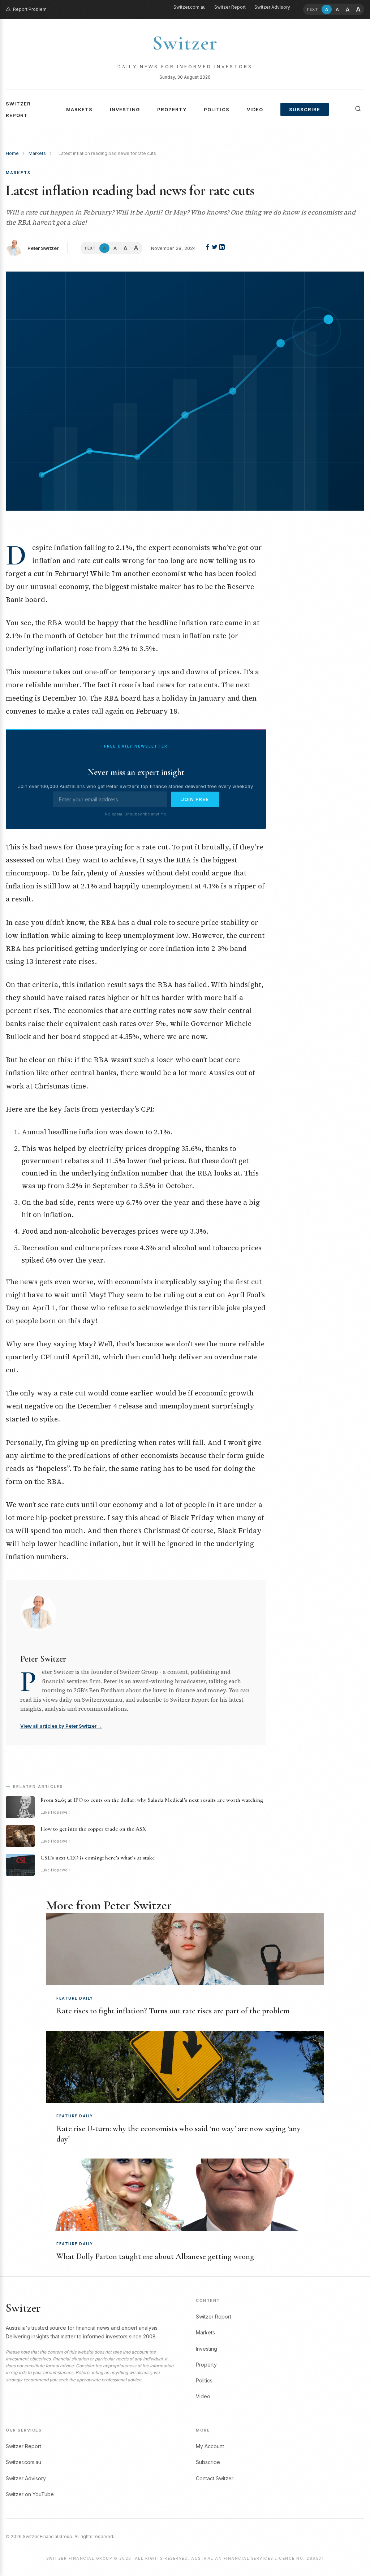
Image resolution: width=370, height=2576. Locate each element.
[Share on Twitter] (215, 248)
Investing (125, 109)
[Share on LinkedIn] (222, 248)
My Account (210, 2446)
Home (12, 153)
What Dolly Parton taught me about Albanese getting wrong (155, 2256)
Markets (79, 109)
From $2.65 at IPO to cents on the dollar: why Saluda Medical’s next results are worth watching (152, 1800)
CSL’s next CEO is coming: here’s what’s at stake (98, 1858)
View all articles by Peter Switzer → (61, 1726)
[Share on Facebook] (208, 248)
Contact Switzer (215, 2478)
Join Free (195, 799)
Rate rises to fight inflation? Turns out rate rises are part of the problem (173, 2011)
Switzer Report (230, 7)
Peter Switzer (43, 248)
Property (172, 109)
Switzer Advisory (272, 7)
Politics (217, 109)
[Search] (358, 109)
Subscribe (305, 109)
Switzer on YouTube (30, 2494)
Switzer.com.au (190, 7)
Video (255, 109)
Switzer (185, 43)
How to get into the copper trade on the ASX (93, 1829)
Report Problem (30, 9)
